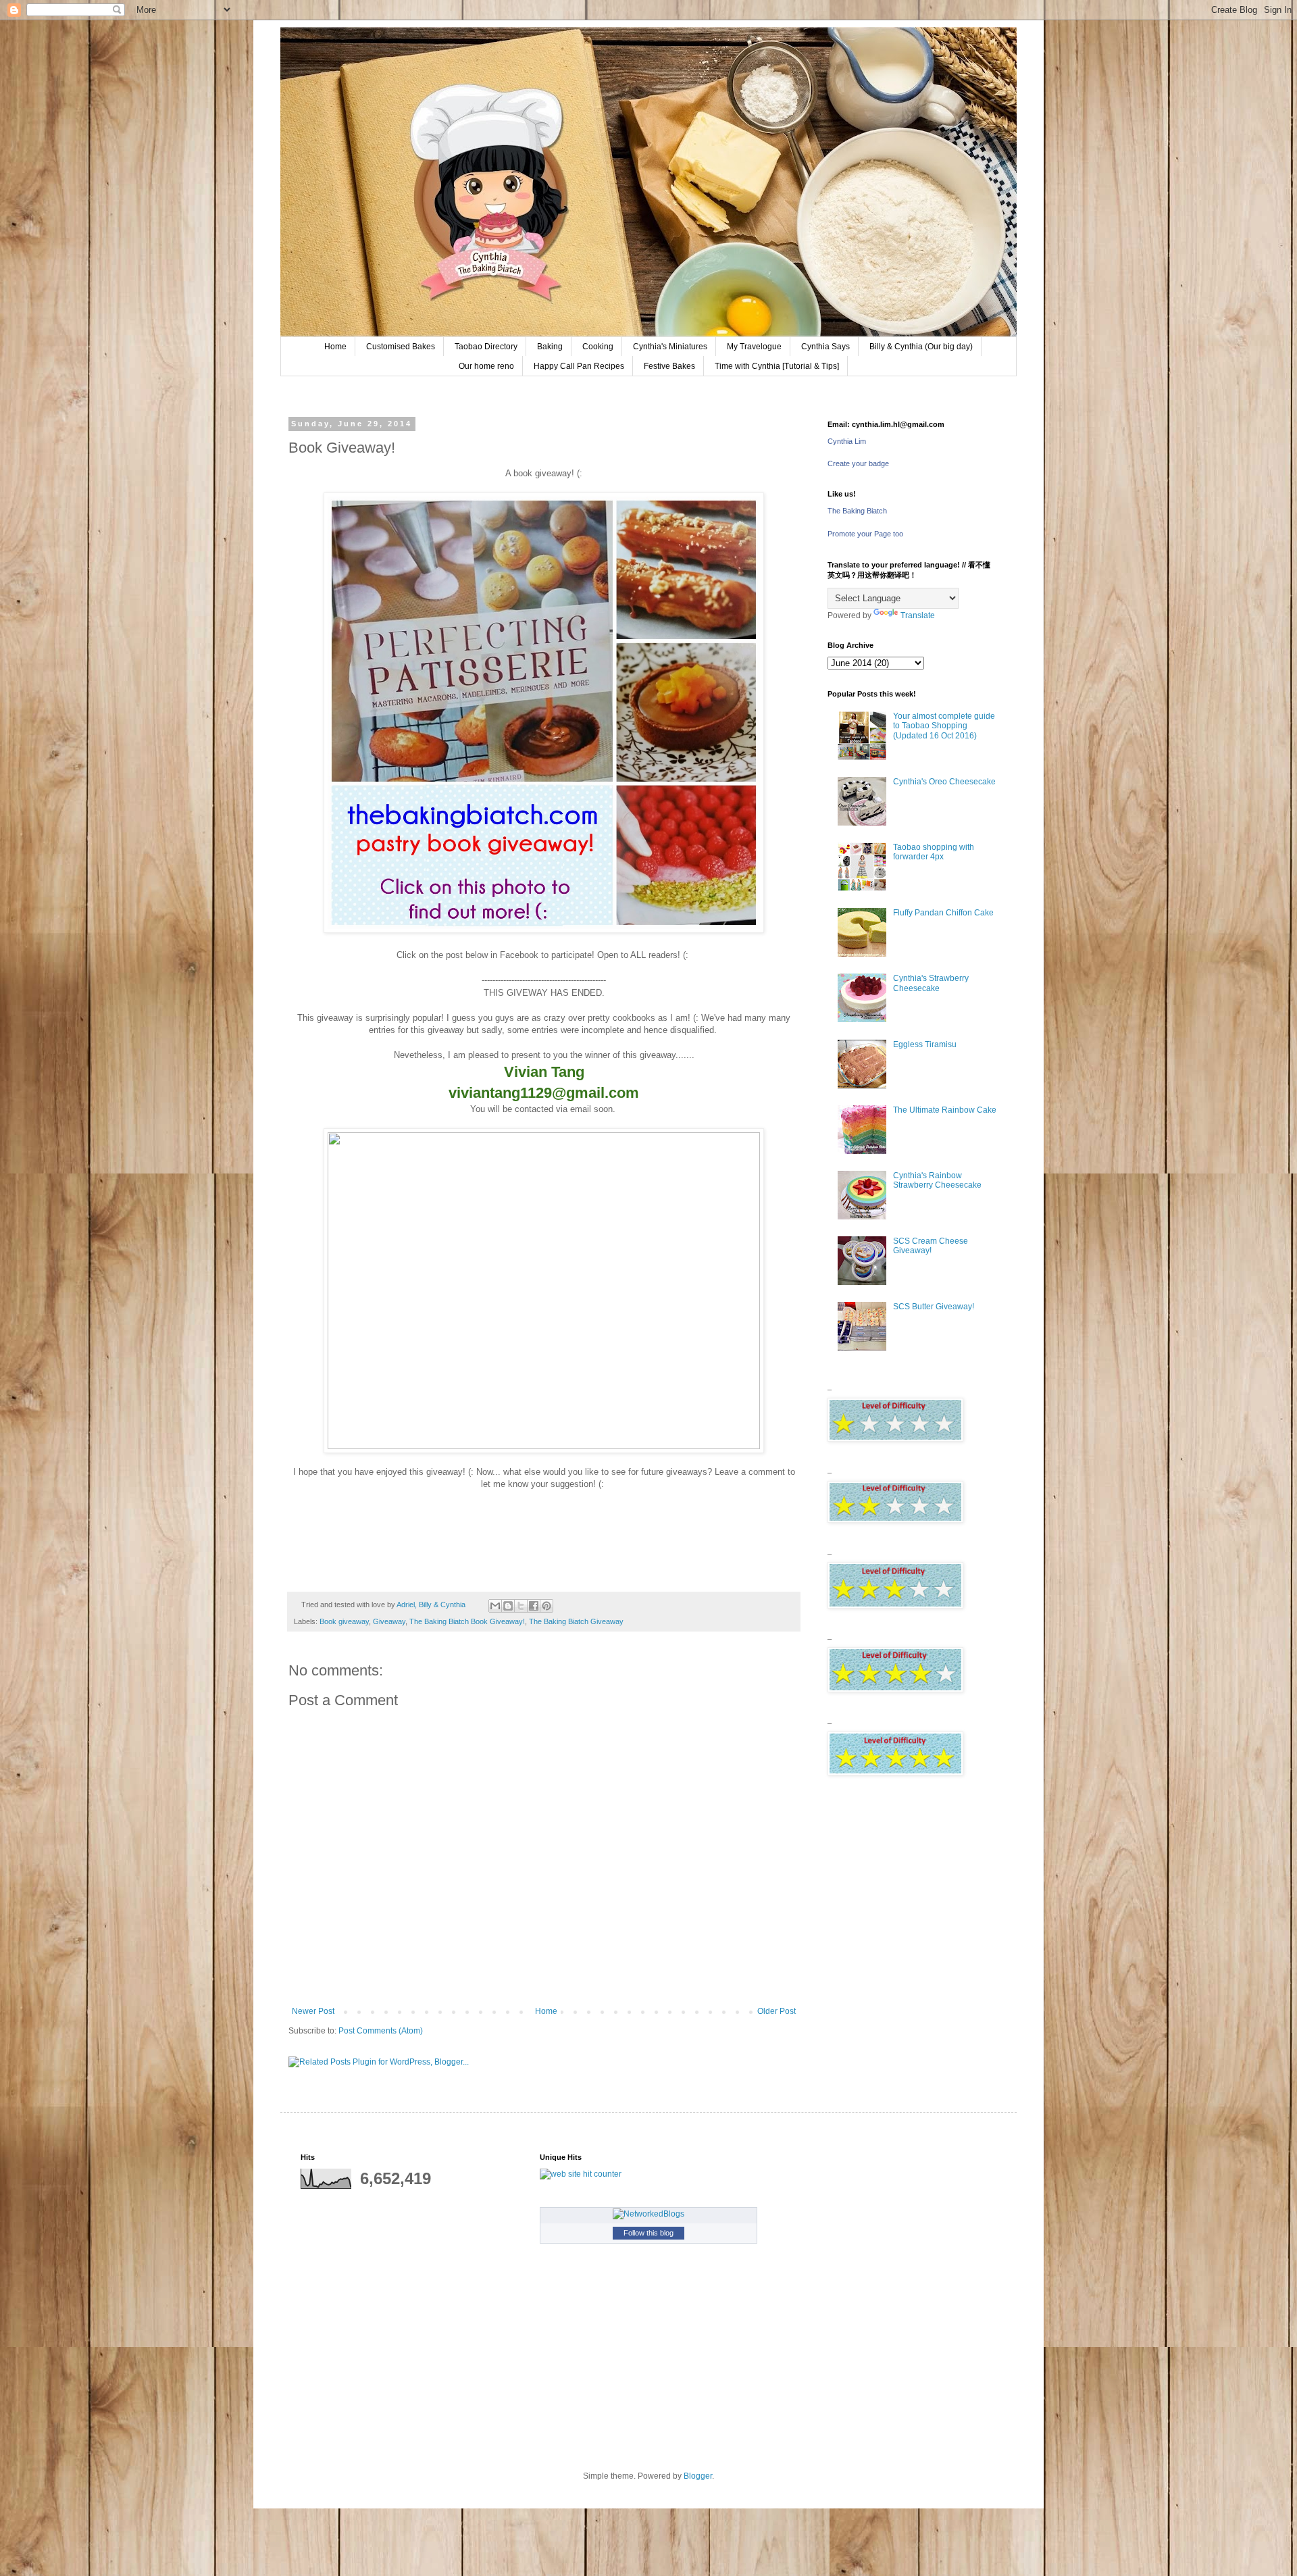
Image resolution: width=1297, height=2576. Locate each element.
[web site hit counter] (581, 2174)
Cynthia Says (825, 347)
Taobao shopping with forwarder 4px (934, 852)
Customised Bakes (401, 347)
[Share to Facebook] (534, 1606)
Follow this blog (648, 2233)
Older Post (777, 2011)
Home (335, 347)
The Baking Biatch (857, 511)
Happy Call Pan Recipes (579, 366)
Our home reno (486, 366)
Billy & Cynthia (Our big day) (921, 347)
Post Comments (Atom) (381, 2031)
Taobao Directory (486, 347)
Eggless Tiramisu (925, 1044)
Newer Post (313, 2011)
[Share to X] (521, 1606)
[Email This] (495, 1606)
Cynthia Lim (847, 441)
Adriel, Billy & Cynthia (432, 1605)
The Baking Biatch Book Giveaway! (467, 1621)
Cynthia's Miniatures (670, 347)
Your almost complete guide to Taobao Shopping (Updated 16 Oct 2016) (944, 726)
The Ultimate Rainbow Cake (945, 1110)
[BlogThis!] (508, 1606)
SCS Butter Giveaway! (934, 1307)
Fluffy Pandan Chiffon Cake (943, 913)
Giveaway (389, 1621)
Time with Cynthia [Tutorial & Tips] (777, 366)
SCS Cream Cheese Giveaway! (931, 1246)
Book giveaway (344, 1621)
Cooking (598, 347)
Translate (918, 615)
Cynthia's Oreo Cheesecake (944, 782)
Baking (550, 347)
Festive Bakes (669, 366)
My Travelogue (754, 347)
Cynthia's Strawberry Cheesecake (931, 983)
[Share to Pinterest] (546, 1606)
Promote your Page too (865, 534)
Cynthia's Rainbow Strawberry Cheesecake (937, 1180)
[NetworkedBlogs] (648, 2214)
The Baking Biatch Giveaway (576, 1621)
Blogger (698, 2476)
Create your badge (858, 463)
